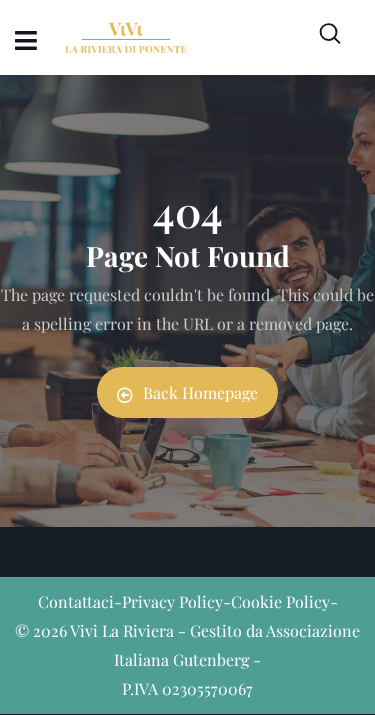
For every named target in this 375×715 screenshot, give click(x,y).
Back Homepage (200, 392)
